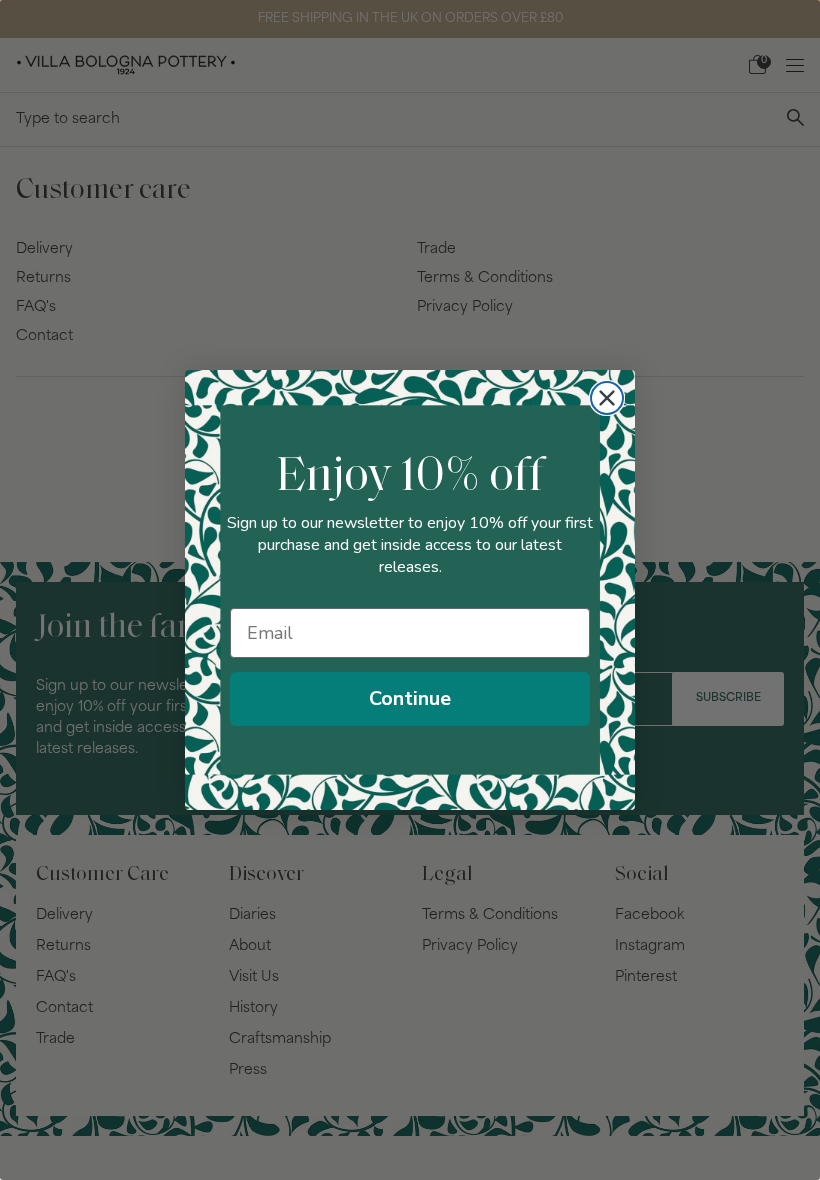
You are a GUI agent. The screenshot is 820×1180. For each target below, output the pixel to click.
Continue (410, 698)
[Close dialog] (607, 398)
